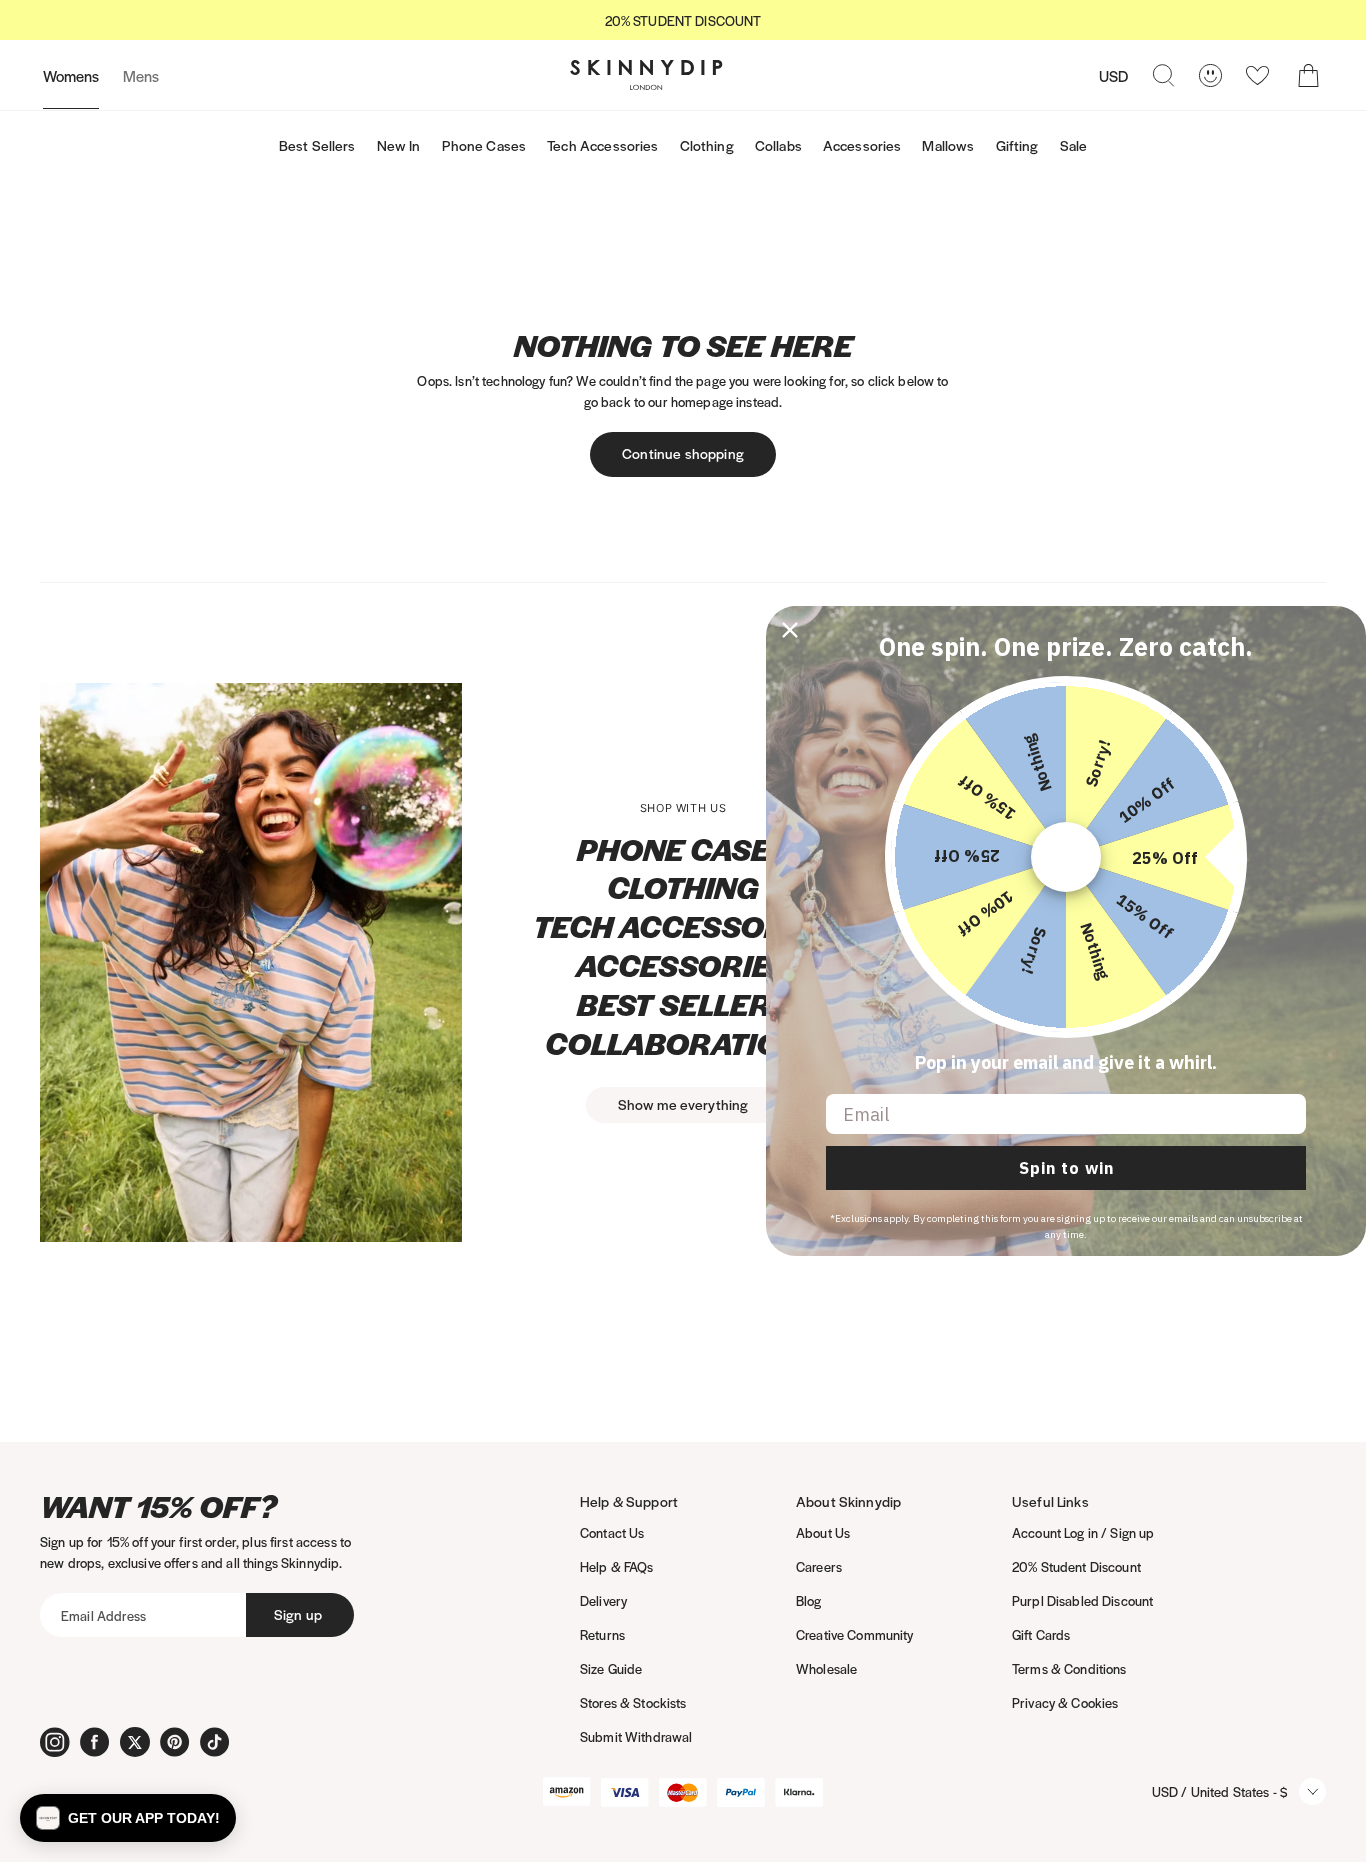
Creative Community (855, 1634)
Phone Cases (484, 145)
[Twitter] (135, 1742)
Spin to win (1066, 1168)
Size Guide (611, 1668)
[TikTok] (215, 1742)
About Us (823, 1532)
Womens (71, 75)
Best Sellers (317, 145)
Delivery (603, 1600)
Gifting (1017, 145)
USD (1113, 75)
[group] (683, 20)
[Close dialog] (790, 630)
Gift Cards (1041, 1634)
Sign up (298, 1614)
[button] (128, 1818)
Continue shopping (683, 453)
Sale (1074, 145)
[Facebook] (95, 1742)
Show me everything (683, 1104)
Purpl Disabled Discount (1082, 1600)
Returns (602, 1634)
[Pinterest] (175, 1742)
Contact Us (612, 1532)
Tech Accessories (602, 145)
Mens (141, 75)
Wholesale (826, 1668)
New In (399, 145)
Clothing (707, 145)
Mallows (948, 145)
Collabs (778, 145)
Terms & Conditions (1069, 1668)
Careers (819, 1566)
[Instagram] (55, 1742)
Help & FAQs (617, 1566)
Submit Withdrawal (636, 1736)
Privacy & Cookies (1065, 1702)
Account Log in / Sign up (1083, 1532)
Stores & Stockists (633, 1702)
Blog (809, 1600)
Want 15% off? (158, 1506)
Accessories (862, 145)
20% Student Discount (1076, 1566)
